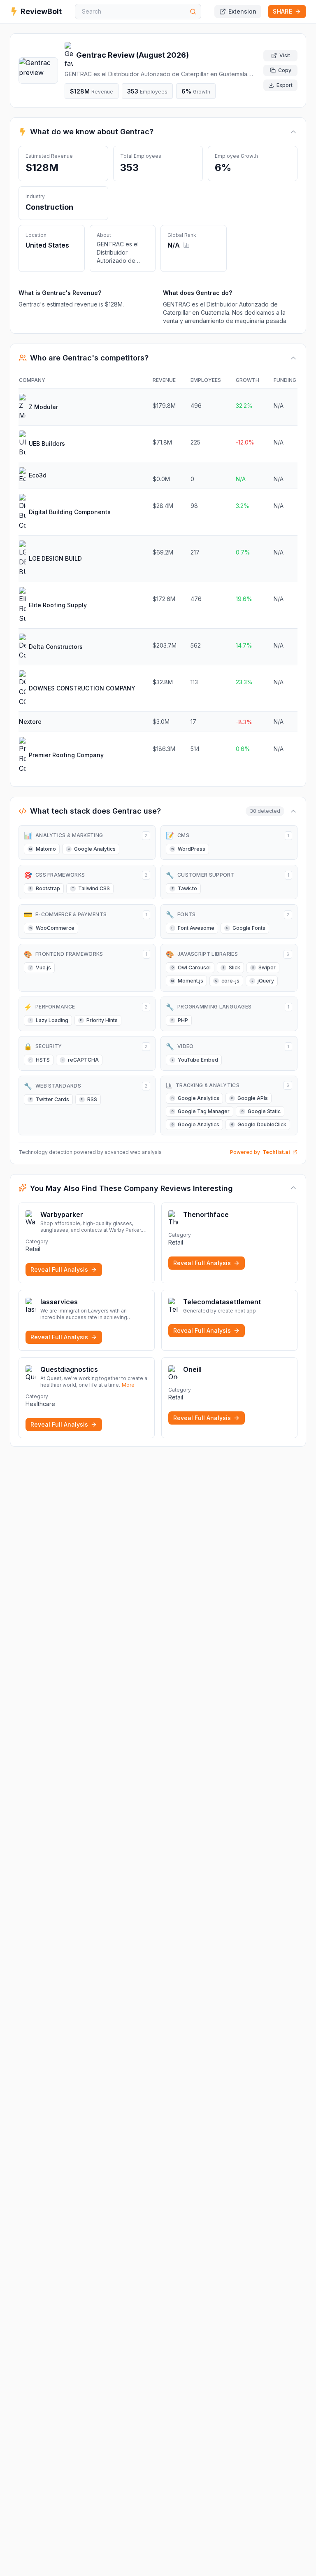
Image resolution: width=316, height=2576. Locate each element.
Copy (285, 70)
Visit (285, 55)
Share (282, 11)
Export (285, 85)
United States (47, 245)
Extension (242, 11)
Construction (49, 207)
